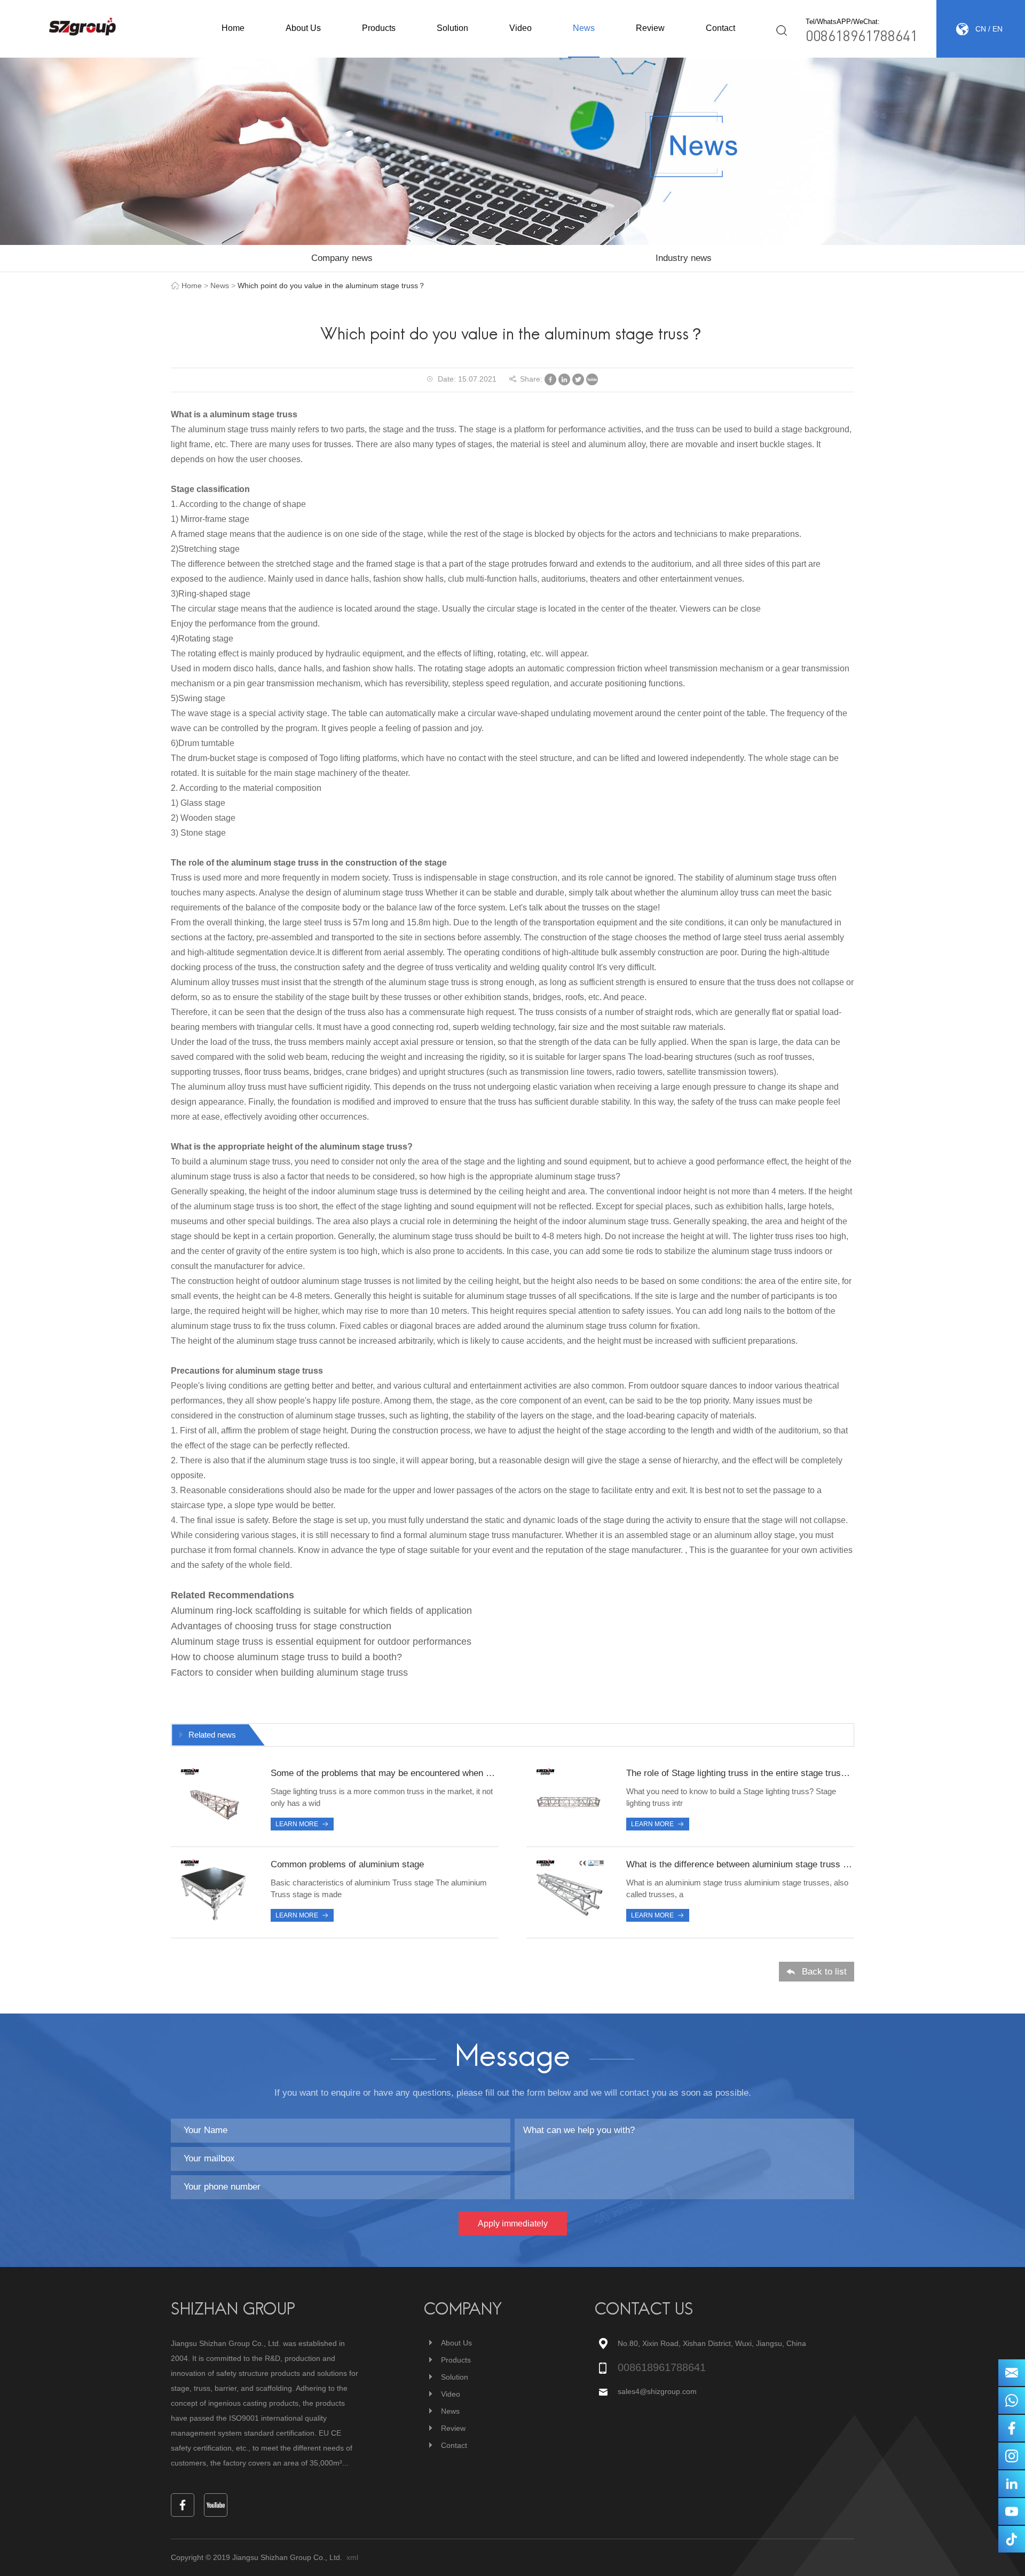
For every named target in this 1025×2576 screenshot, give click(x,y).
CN (981, 29)
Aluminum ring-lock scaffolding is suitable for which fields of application (321, 1611)
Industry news (684, 258)
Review (650, 28)
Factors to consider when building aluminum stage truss (289, 1673)
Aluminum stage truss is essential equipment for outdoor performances (321, 1642)
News (584, 28)
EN (998, 29)
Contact (720, 28)
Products (379, 28)
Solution (452, 28)
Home (233, 28)
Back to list (824, 1972)
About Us (303, 28)
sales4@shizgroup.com (657, 2391)
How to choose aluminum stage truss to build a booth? (286, 1657)
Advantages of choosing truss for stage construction (281, 1626)
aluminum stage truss (254, 414)
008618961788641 (862, 35)
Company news (342, 258)
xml (352, 2557)
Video (521, 28)
